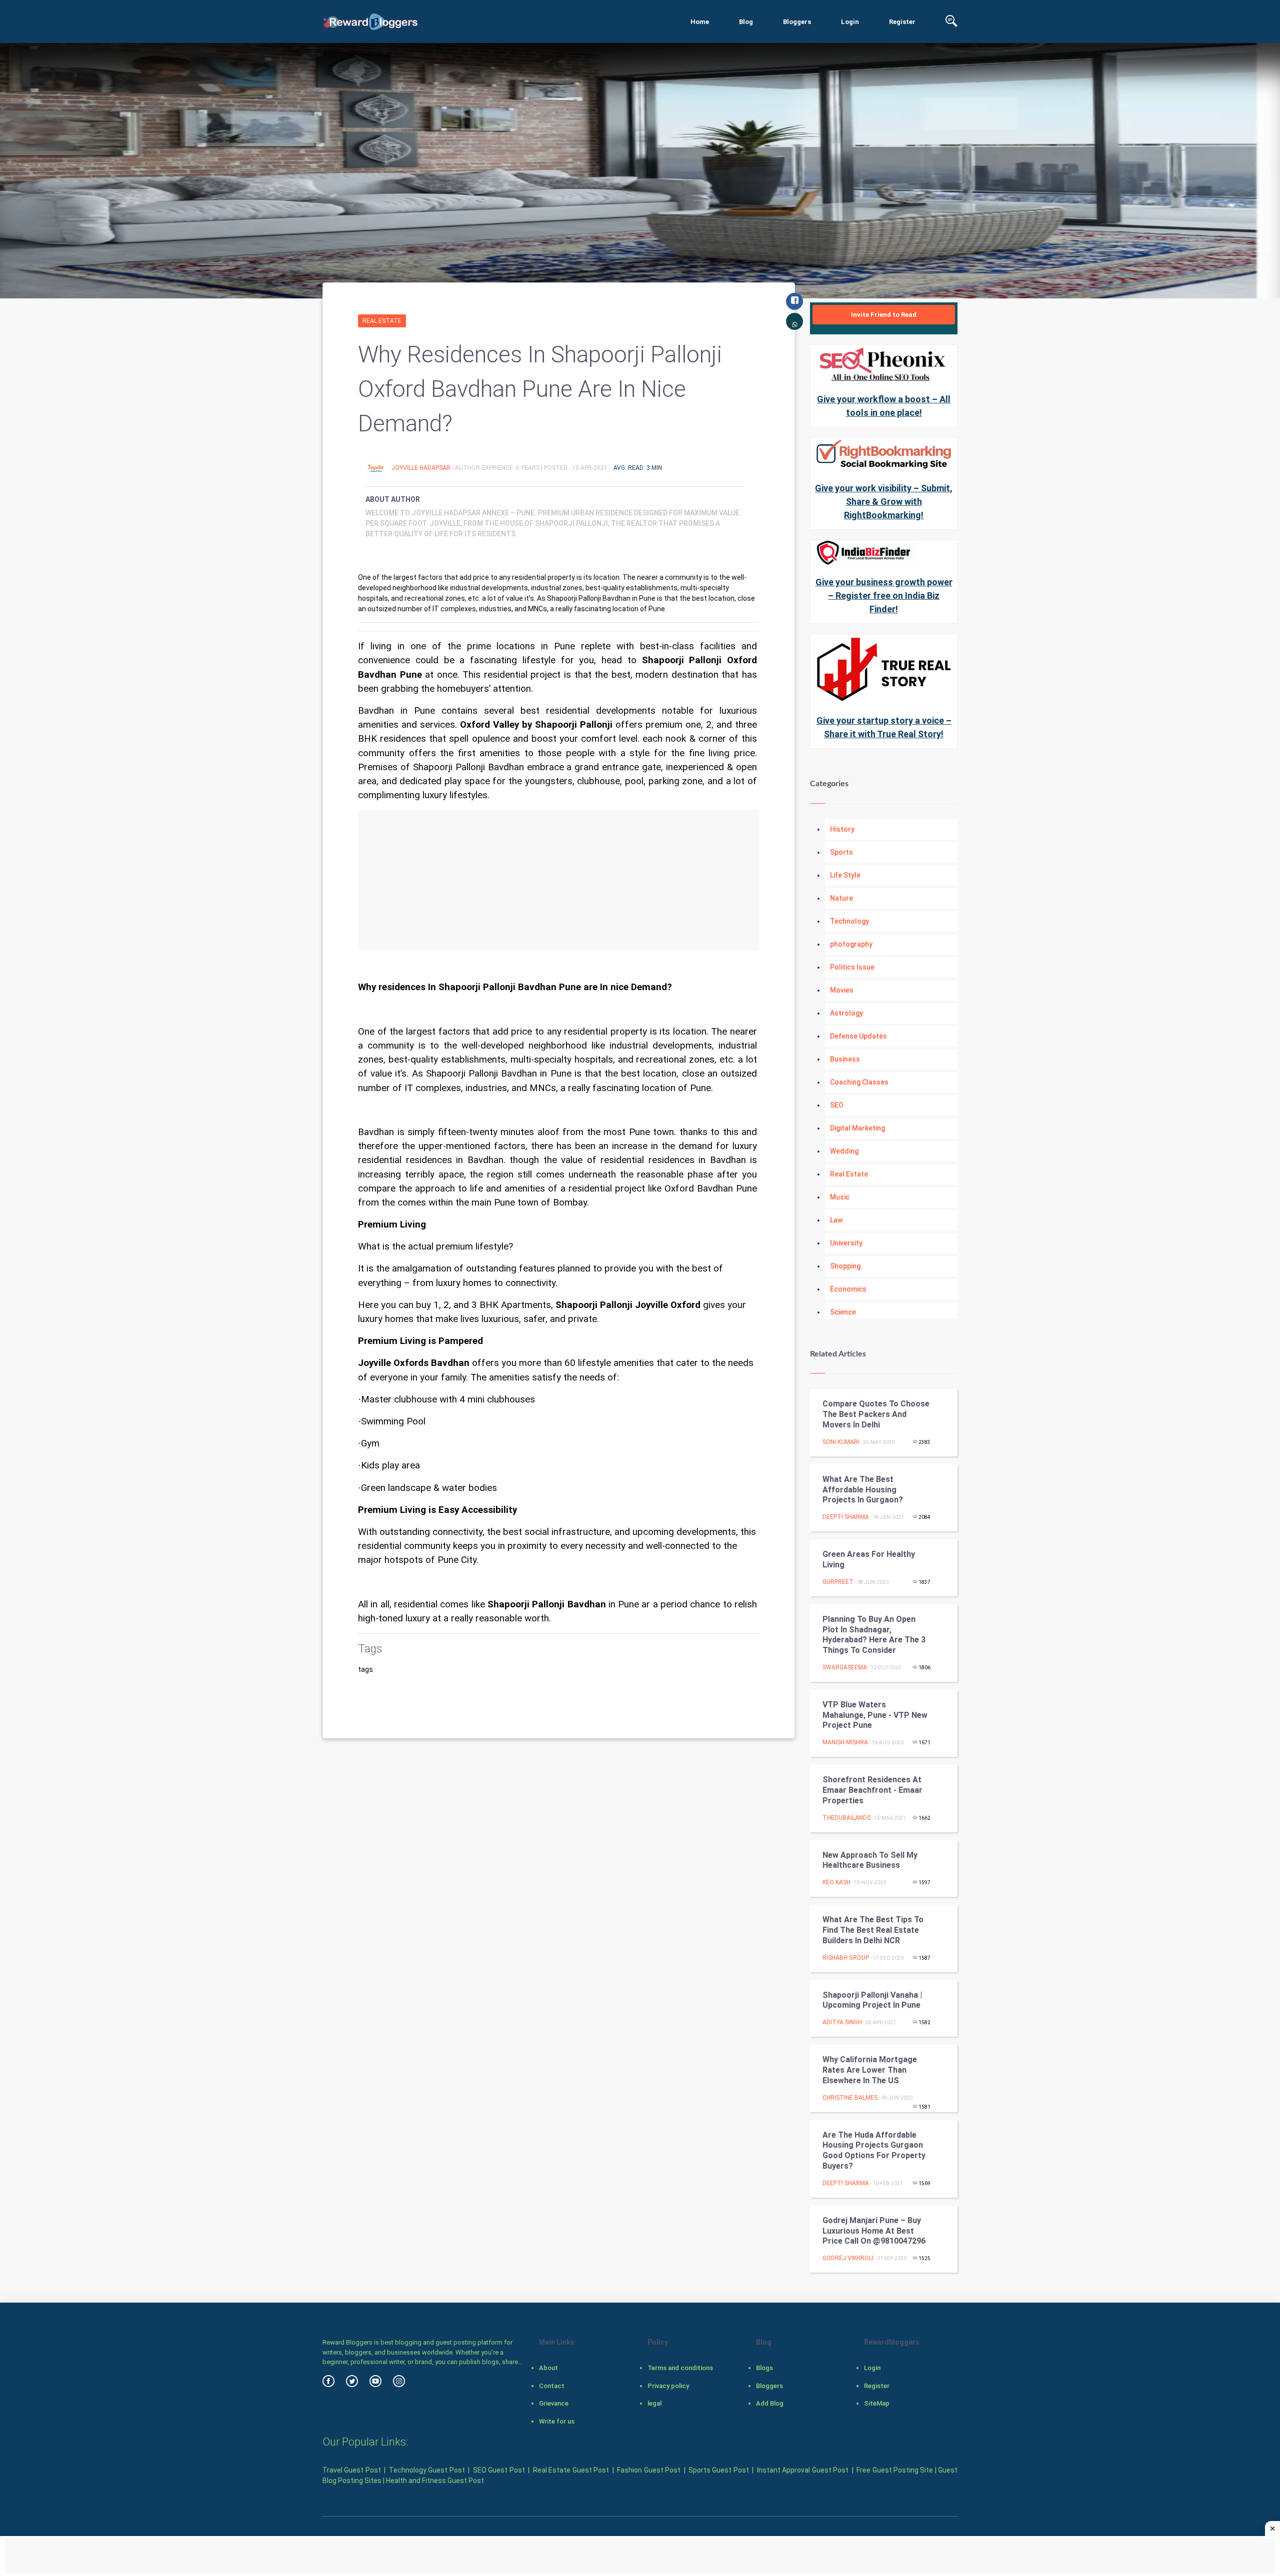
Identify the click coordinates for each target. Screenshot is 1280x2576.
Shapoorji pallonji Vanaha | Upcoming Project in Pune (872, 2000)
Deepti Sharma (846, 1517)
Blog (746, 22)
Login (850, 22)
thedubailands (846, 1818)
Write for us (557, 2421)
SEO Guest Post (499, 2470)
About (548, 2368)
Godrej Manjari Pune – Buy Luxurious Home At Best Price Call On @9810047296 (874, 2231)
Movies (842, 990)
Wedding (844, 1151)
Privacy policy (668, 2386)
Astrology (846, 1013)
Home (700, 22)
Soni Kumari (841, 1442)
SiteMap (877, 2403)
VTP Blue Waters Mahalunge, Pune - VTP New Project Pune (875, 1715)
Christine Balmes (850, 2098)
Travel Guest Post (352, 2470)
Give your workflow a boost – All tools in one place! (884, 406)
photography (851, 944)
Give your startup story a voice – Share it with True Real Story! (884, 727)
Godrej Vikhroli (848, 2258)
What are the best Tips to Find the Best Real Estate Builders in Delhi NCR (873, 1930)
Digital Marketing (857, 1128)
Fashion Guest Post (649, 2470)
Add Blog (770, 2403)
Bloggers (797, 22)
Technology (849, 921)
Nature (841, 898)
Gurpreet (838, 1582)
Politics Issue (852, 967)
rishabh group (846, 1958)
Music (840, 1197)
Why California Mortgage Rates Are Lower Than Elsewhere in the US (870, 2070)
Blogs (764, 2368)
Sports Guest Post (719, 2470)
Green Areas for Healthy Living (869, 1559)
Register (902, 22)
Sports (841, 852)
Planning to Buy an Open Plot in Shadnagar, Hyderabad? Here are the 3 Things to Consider (874, 1635)
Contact (552, 2386)
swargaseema (845, 1667)
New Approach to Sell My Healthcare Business (870, 1860)
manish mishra (845, 1742)
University (846, 1243)
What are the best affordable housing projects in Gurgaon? (863, 1490)
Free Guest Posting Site (895, 2470)
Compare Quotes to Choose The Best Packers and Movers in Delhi (876, 1414)
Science (843, 1312)
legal (654, 2403)
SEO (837, 1105)
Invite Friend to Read (884, 315)
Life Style (845, 875)
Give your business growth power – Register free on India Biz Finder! (884, 596)
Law (836, 1220)
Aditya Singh (842, 2022)
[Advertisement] (559, 880)
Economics (848, 1289)
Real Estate (382, 321)
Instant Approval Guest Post (803, 2470)
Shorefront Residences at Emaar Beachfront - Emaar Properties (872, 1790)
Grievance (554, 2403)
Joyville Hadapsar (422, 468)
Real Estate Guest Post (571, 2470)
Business (845, 1059)
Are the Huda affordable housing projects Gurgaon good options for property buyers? (874, 2150)
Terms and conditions (680, 2368)
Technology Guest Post (427, 2470)
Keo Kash (836, 1882)
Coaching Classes (859, 1082)
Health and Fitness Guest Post (435, 2481)
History (842, 829)
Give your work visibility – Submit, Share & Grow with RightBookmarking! (884, 502)
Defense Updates (858, 1036)
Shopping (845, 1266)
